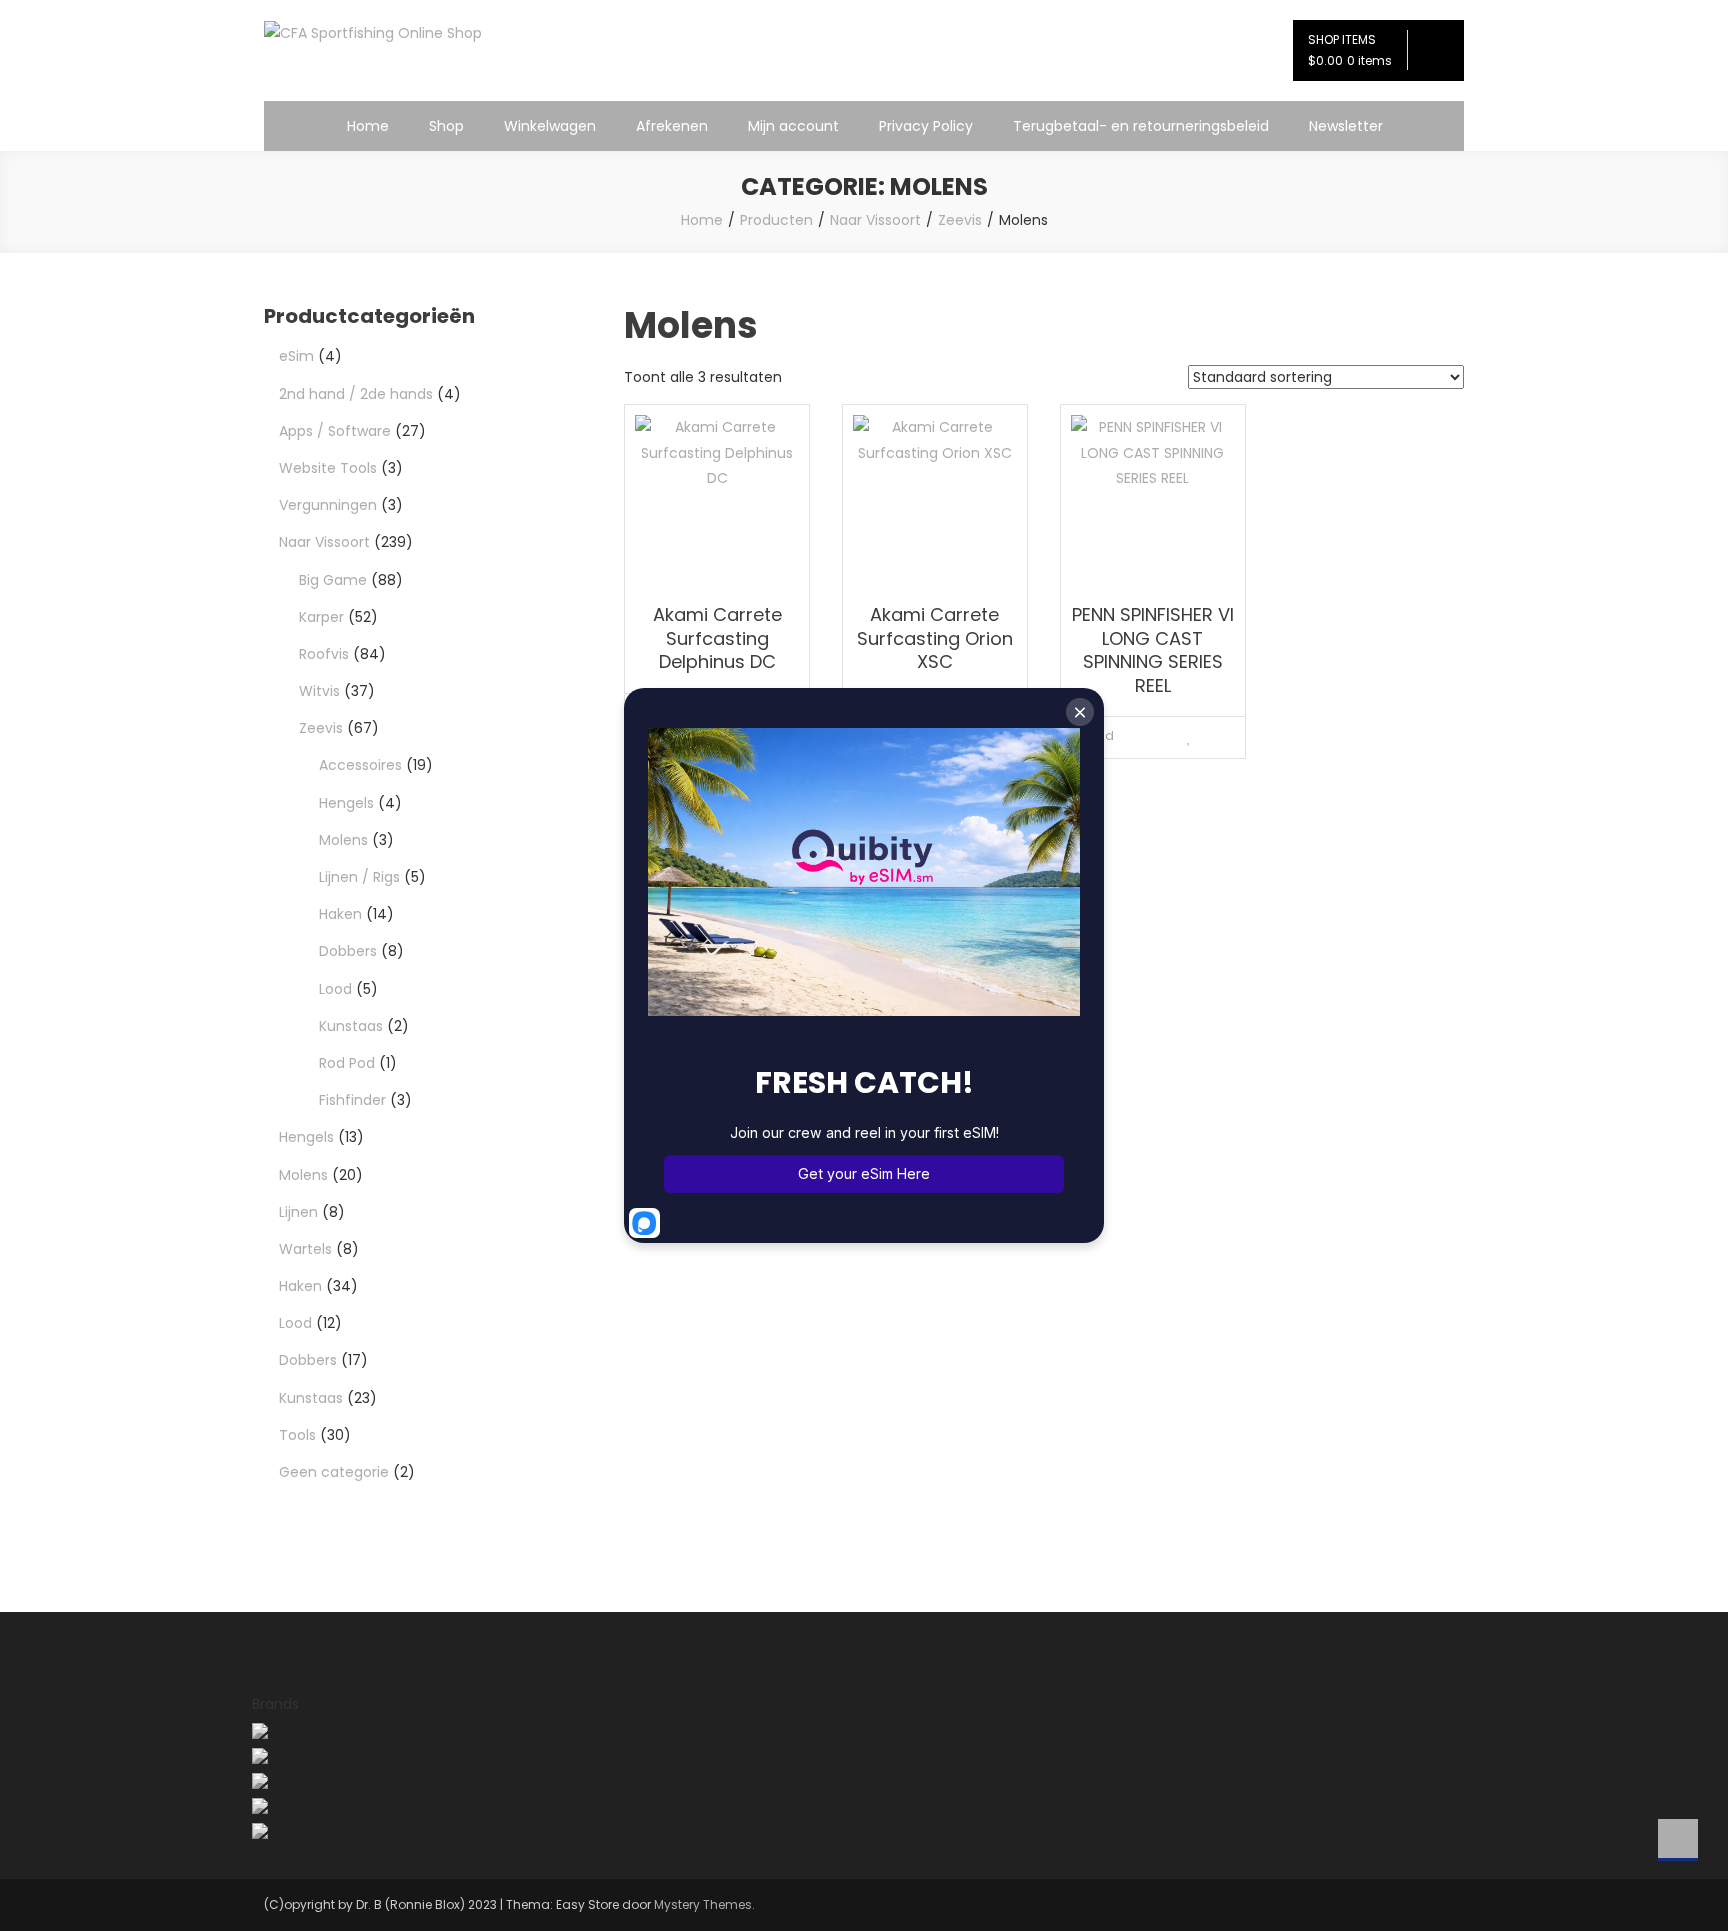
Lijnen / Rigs (359, 877)
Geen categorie (334, 1472)
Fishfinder (352, 1100)
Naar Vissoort (324, 542)
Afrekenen (672, 126)
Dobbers (348, 951)
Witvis (319, 691)
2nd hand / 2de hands (356, 394)
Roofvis (324, 654)
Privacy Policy (926, 126)
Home (368, 126)
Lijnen (298, 1212)
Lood (335, 989)
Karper (321, 617)
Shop (446, 126)
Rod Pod (347, 1063)
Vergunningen (328, 505)
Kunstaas (351, 1026)
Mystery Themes (703, 1904)
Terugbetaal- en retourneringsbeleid (1141, 126)
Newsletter (1346, 126)
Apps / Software (335, 431)
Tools (297, 1435)
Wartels (305, 1249)
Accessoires (360, 765)
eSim (296, 356)
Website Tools (328, 468)
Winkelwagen (550, 126)
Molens (343, 840)
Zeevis (321, 728)
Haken (340, 914)
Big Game (333, 580)
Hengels (346, 803)
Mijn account (793, 126)
